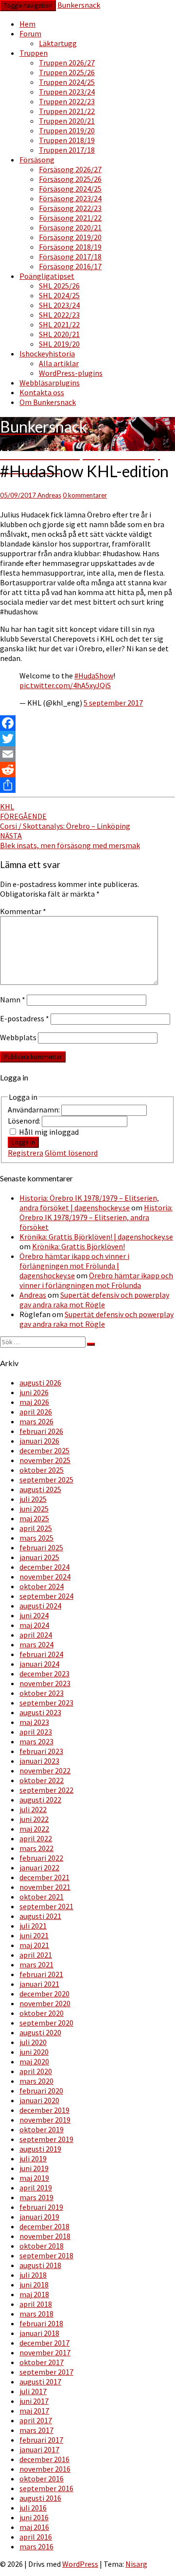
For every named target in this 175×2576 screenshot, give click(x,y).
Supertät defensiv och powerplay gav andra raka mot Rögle (94, 1300)
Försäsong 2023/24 (70, 198)
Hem (27, 24)
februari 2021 (41, 1974)
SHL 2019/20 (59, 344)
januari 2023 (39, 1761)
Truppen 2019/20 (67, 130)
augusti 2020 (40, 2032)
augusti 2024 (40, 1606)
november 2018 (45, 2236)
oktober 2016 (42, 2479)
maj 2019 (34, 2178)
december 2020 (44, 1994)
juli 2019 (33, 2158)
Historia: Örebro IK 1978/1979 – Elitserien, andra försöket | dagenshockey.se (89, 1203)
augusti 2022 (40, 1800)
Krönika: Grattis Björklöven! (79, 1246)
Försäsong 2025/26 (70, 179)
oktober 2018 (42, 2246)
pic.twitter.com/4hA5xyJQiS (65, 685)
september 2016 (46, 2488)
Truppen (34, 53)
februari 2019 (41, 2207)
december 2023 (44, 1674)
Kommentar (23, 911)
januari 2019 (39, 2217)
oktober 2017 (42, 2362)
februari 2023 (41, 1751)
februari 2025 (41, 1547)
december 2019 (44, 2110)
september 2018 (46, 2255)
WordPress (80, 2564)
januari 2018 (39, 2333)
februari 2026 (41, 1431)
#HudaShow (94, 676)
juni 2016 (34, 2517)
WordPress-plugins (71, 373)
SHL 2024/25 (59, 295)
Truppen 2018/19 (67, 140)
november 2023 (45, 1683)
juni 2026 (34, 1392)
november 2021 (45, 1887)
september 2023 (46, 1703)
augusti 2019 (40, 2149)
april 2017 (36, 2420)
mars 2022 (36, 1848)
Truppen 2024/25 (67, 82)
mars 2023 (36, 1741)
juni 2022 (34, 1819)
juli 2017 (33, 2391)
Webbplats (18, 1037)
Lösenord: (25, 1121)
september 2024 (46, 1596)
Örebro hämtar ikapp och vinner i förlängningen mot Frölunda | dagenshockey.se (74, 1266)
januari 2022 (39, 1868)
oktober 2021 (42, 1897)
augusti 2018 (40, 2265)
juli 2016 (33, 2508)
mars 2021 (36, 1964)
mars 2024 (36, 1644)
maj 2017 (34, 2411)
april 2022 (36, 1838)
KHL (7, 806)
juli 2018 (33, 2275)
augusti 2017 (40, 2382)
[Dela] (87, 785)
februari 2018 (41, 2323)
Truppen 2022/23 (67, 101)
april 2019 (36, 2188)
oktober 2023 (42, 1693)
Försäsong (37, 160)
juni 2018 (34, 2285)
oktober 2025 (42, 1470)
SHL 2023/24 (59, 305)
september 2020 (46, 2023)
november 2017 (45, 2352)
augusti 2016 (40, 2498)
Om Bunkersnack (48, 402)
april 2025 (36, 1528)
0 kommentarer (85, 495)
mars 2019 (36, 2197)
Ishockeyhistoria (47, 354)
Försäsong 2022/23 (70, 208)
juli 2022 (33, 1809)
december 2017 (44, 2343)
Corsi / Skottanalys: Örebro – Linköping (65, 821)
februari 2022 (41, 1858)
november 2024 (45, 1577)
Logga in (23, 1142)
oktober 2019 (42, 2129)
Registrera (26, 1153)
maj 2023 (34, 1722)
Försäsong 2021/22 (70, 218)
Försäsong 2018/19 (70, 247)
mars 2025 (36, 1538)
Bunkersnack (79, 5)
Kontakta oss (42, 392)
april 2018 (36, 2304)
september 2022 (46, 1790)
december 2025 (44, 1450)
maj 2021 (34, 1945)
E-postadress (25, 1018)
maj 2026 (34, 1402)
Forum (30, 33)
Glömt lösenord (71, 1153)
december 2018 (44, 2226)
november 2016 (45, 2469)
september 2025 (46, 1480)
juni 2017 (34, 2401)
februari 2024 (41, 1654)
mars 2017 (36, 2430)
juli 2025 (33, 1499)
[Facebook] (87, 723)
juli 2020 (33, 2042)
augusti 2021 (40, 1916)
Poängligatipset (47, 276)
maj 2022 (34, 1829)
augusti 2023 (40, 1712)
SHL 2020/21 (59, 334)
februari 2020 (41, 2091)
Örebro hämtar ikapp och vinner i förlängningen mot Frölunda (96, 1280)
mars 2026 (36, 1421)
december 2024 (44, 1567)
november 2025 (45, 1460)
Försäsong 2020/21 (70, 227)
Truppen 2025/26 (67, 72)
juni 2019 (34, 2168)
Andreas (49, 495)
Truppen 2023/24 (67, 92)
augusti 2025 (40, 1489)
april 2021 (36, 1955)
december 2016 (44, 2459)
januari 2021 (39, 1984)
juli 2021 (33, 1926)
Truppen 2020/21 (67, 121)
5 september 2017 (113, 703)
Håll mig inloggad (49, 1132)
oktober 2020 (42, 2013)
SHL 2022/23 (59, 315)
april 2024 (36, 1635)
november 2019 (45, 2120)
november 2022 (45, 1771)
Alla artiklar (59, 363)
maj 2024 (34, 1625)
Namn (13, 999)
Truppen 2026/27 (67, 63)
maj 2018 (34, 2294)
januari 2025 (39, 1557)
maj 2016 (34, 2527)
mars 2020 (36, 2081)
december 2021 (44, 1877)
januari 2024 (39, 1664)
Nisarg (136, 2564)
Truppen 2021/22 (67, 111)
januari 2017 (39, 2449)
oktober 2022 (42, 1780)
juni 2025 (34, 1509)
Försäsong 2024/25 (70, 189)
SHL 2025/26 (59, 286)
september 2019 (46, 2139)
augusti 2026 (40, 1383)
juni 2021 (34, 1935)
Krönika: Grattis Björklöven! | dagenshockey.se (96, 1237)
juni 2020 (34, 2052)
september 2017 (46, 2372)
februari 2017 (41, 2440)
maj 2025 (34, 1518)
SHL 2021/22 (59, 324)
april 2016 (36, 2537)
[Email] (87, 754)
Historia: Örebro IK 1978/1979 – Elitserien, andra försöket (96, 1217)
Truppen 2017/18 (67, 150)
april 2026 (36, 1412)
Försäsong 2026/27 (70, 169)
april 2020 (36, 2071)
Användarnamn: (35, 1110)
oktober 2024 (42, 1586)
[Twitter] (87, 739)
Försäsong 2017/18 (70, 257)
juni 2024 (34, 1615)
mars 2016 (36, 2546)
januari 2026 (39, 1441)
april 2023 (36, 1732)
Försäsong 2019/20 (70, 237)
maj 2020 (34, 2061)
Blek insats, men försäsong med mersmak (70, 840)
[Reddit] (87, 770)
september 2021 (46, 1906)
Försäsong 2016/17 (70, 266)
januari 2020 (39, 2100)
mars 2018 (36, 2314)
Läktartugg (58, 43)
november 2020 (45, 2003)
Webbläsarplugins (50, 383)
